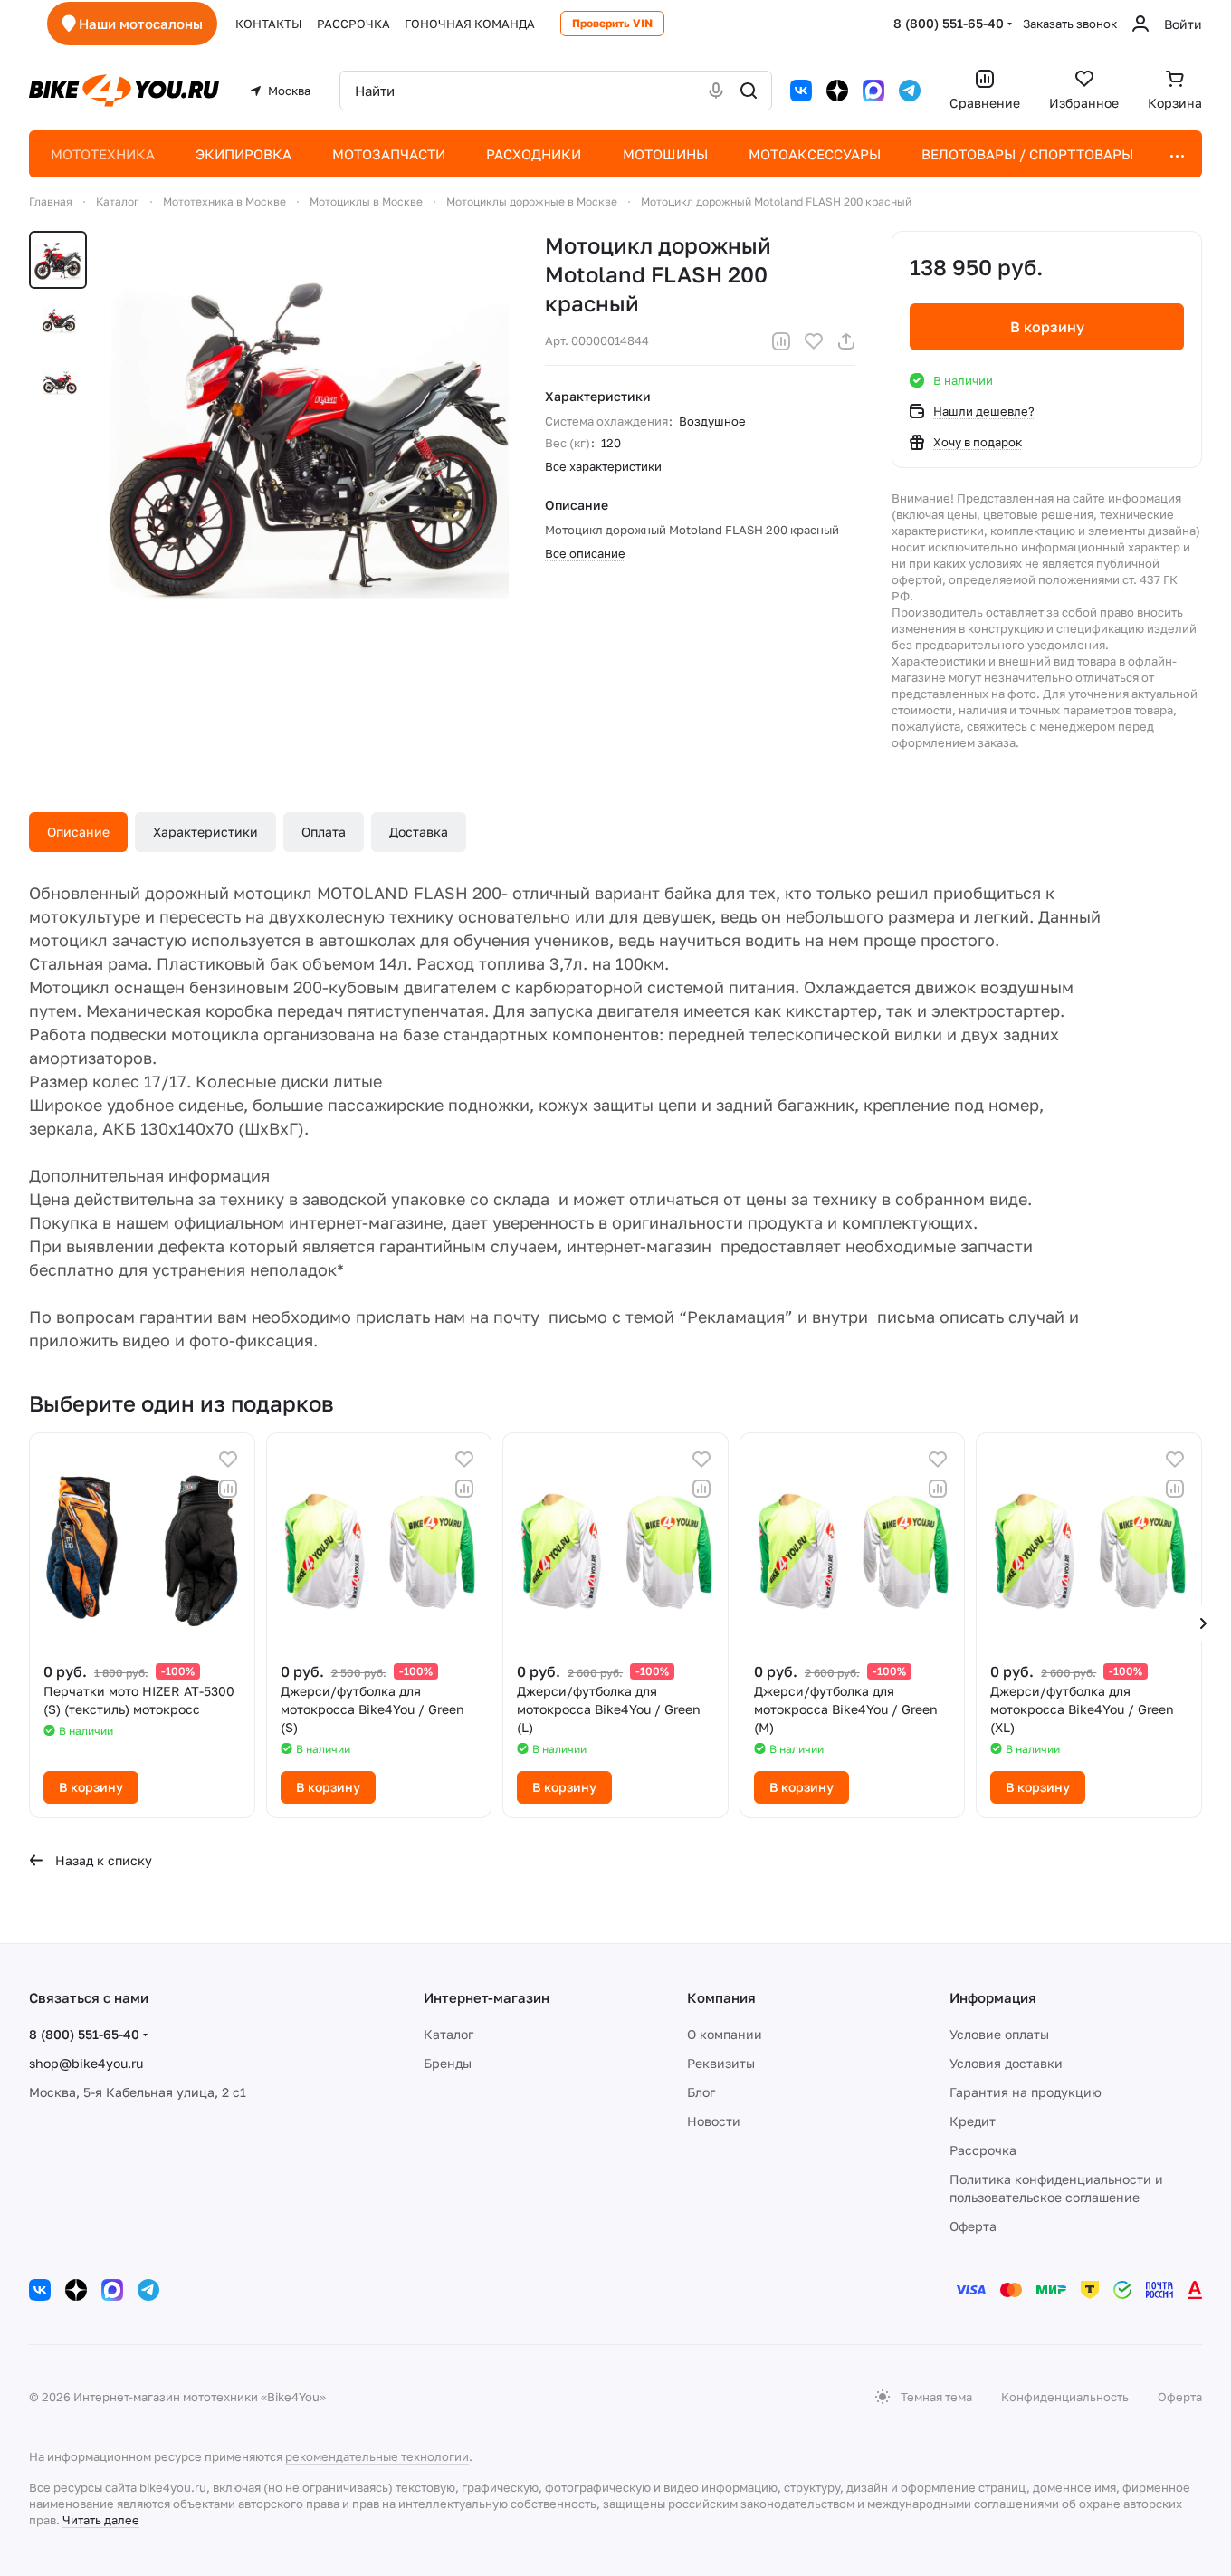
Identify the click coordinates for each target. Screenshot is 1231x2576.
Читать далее (101, 2520)
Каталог (449, 2034)
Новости (714, 2121)
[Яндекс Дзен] (837, 91)
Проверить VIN (612, 23)
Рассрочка (983, 2150)
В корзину (1047, 327)
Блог (701, 2092)
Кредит (973, 2121)
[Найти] (749, 91)
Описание (78, 832)
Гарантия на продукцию (1026, 2092)
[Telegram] (910, 91)
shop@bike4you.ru (86, 2063)
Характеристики (205, 832)
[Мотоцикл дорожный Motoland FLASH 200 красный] (309, 431)
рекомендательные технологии (377, 2456)
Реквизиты (721, 2063)
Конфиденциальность (1065, 2397)
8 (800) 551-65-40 (949, 23)
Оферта (973, 2226)
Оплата (324, 832)
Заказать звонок (1070, 24)
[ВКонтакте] (801, 91)
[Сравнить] (781, 341)
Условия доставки (1006, 2063)
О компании (725, 2034)
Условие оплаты (999, 2034)
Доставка (419, 832)
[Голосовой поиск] (716, 91)
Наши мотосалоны (141, 24)
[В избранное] (814, 341)
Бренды (448, 2063)
